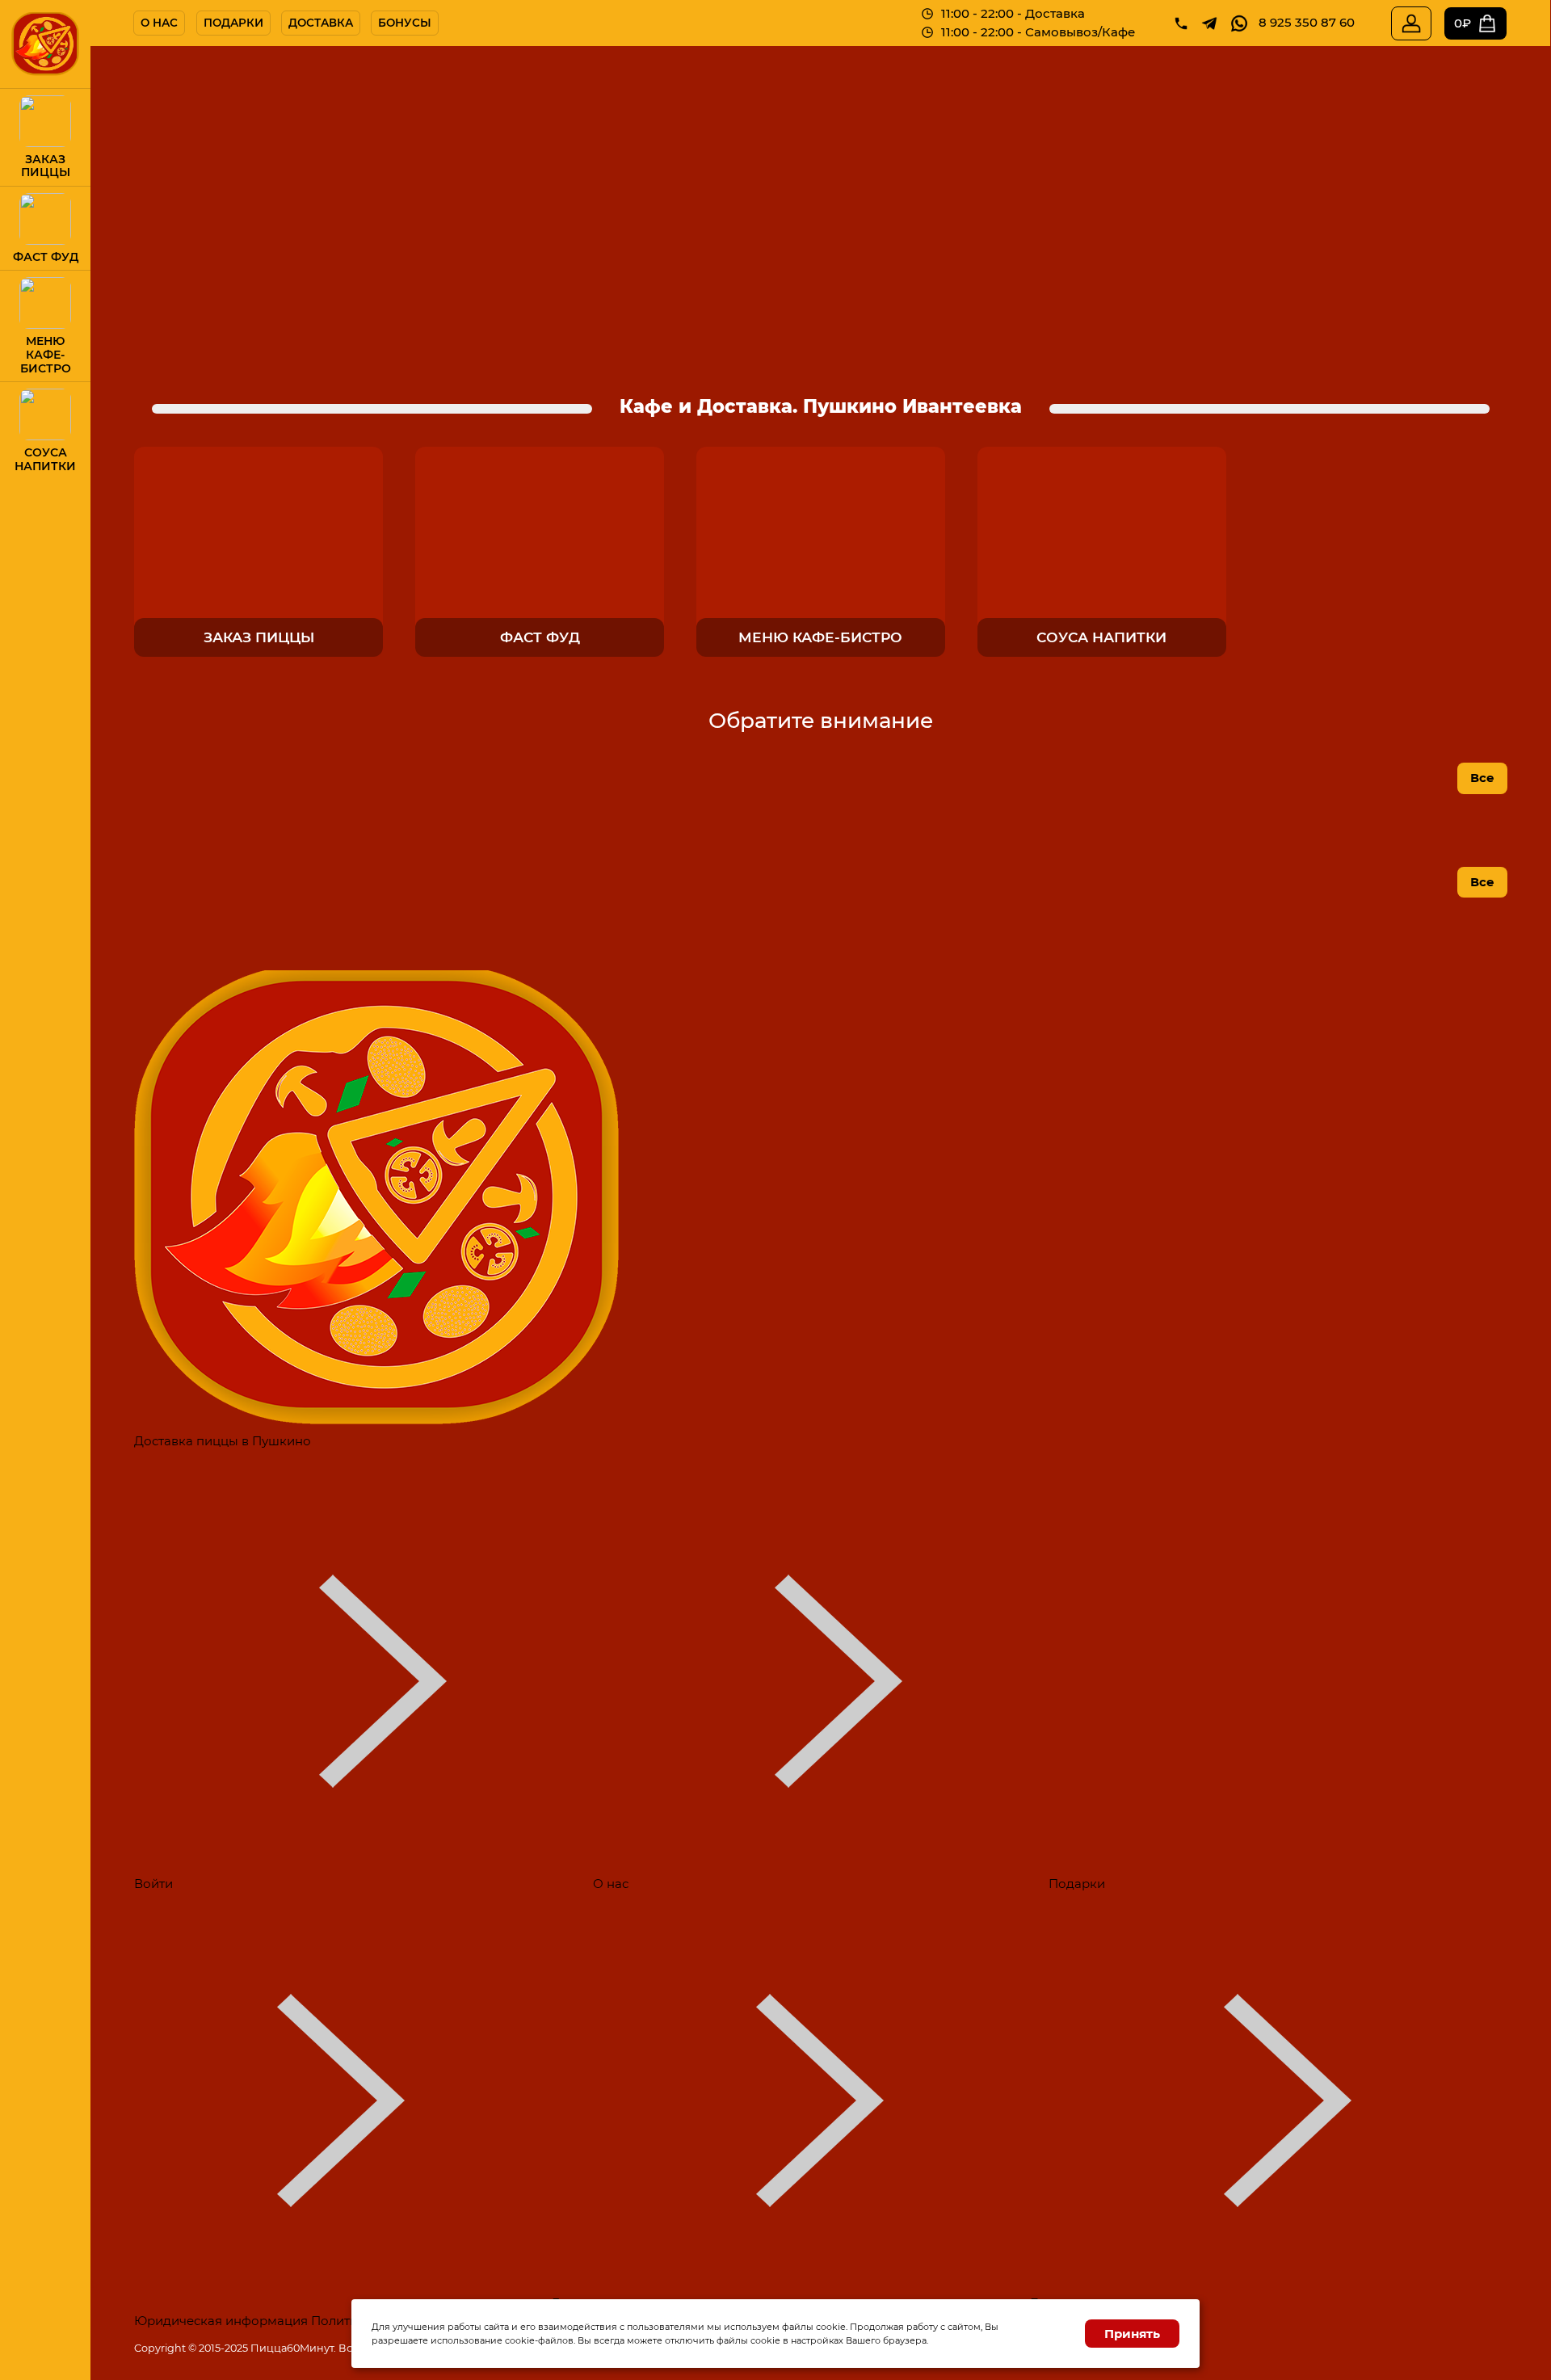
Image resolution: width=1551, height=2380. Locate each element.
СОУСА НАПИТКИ (45, 460)
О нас (159, 23)
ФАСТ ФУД (46, 257)
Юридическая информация (221, 2321)
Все (1482, 778)
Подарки (233, 23)
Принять (1132, 2334)
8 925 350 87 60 (1307, 22)
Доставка (321, 23)
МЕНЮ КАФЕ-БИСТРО (46, 355)
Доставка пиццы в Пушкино (223, 1441)
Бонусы (405, 23)
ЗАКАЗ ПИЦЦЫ (46, 166)
